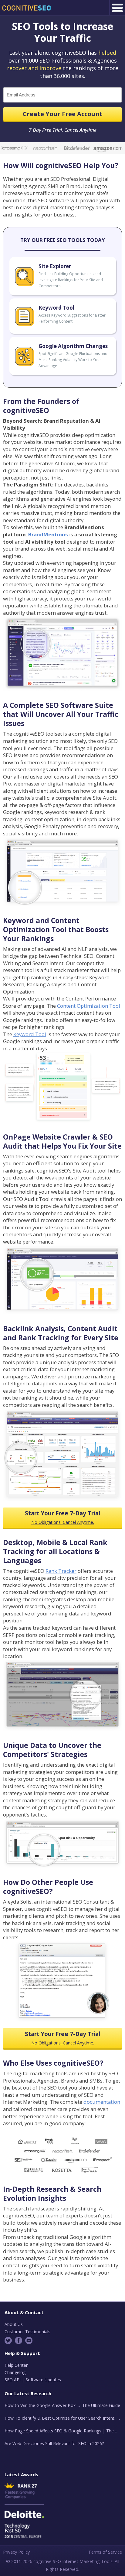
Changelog (15, 2372)
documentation (102, 2102)
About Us (14, 2324)
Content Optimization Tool (89, 1006)
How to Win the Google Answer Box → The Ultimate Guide (62, 2405)
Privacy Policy (16, 2552)
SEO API (13, 2380)
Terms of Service (105, 2552)
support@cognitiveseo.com (30, 2340)
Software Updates (43, 2380)
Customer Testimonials (27, 2332)
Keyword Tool (30, 1034)
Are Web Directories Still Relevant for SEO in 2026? (54, 2443)
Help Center (16, 2365)
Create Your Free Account (63, 114)
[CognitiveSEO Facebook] (19, 2340)
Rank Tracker (61, 1571)
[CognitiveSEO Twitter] (9, 2340)
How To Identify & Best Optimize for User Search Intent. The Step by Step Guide (62, 2418)
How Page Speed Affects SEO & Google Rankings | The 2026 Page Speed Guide (62, 2431)
